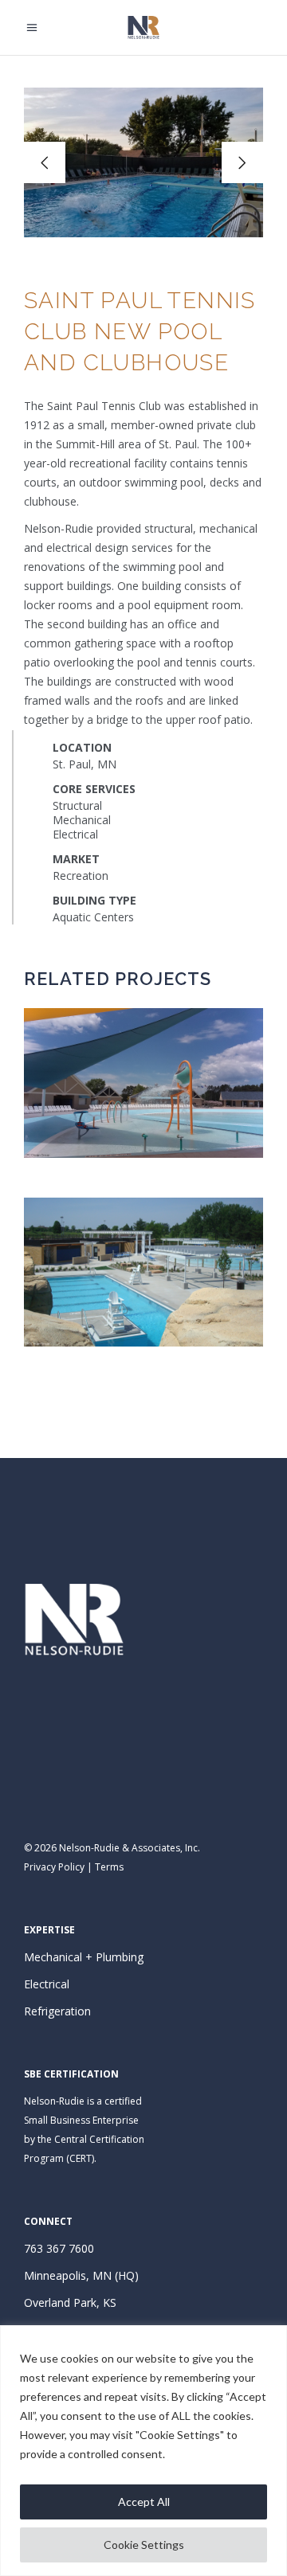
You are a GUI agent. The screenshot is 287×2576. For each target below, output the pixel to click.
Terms (109, 1867)
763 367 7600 (59, 2248)
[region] (143, 2451)
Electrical (47, 1984)
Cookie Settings (144, 2545)
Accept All (144, 2502)
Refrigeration (57, 2011)
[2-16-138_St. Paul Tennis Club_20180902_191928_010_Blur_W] (143, 162)
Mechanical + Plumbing (84, 1957)
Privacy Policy (54, 1867)
